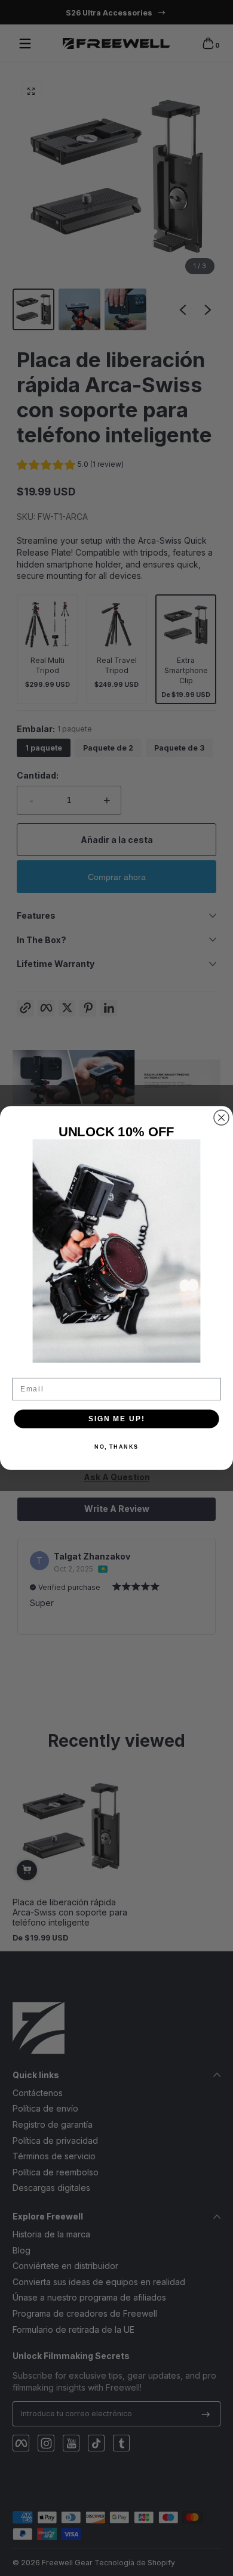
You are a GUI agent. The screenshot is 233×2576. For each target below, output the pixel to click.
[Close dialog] (221, 1117)
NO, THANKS (116, 1447)
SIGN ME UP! (116, 1419)
